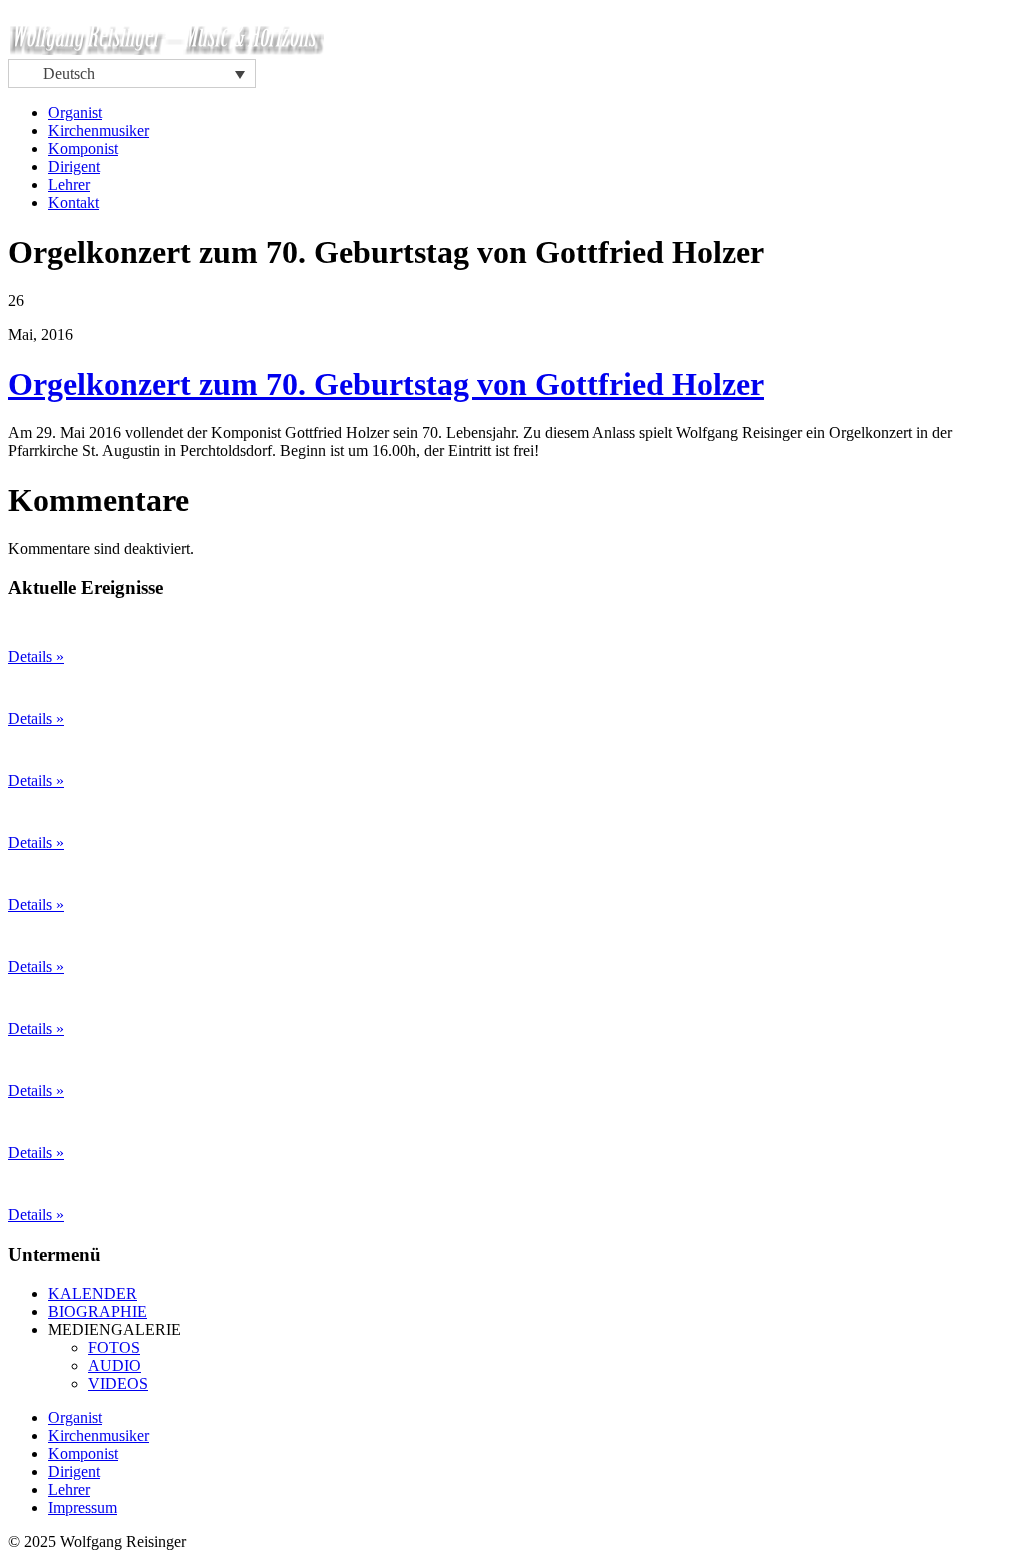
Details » (36, 656)
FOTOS (114, 1347)
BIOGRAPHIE (97, 1311)
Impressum (82, 1507)
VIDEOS (118, 1383)
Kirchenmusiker (98, 130)
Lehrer (69, 184)
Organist (75, 112)
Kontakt (73, 202)
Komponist (83, 148)
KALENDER (92, 1293)
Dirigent (74, 166)
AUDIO (114, 1365)
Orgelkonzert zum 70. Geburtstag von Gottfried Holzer (386, 384)
